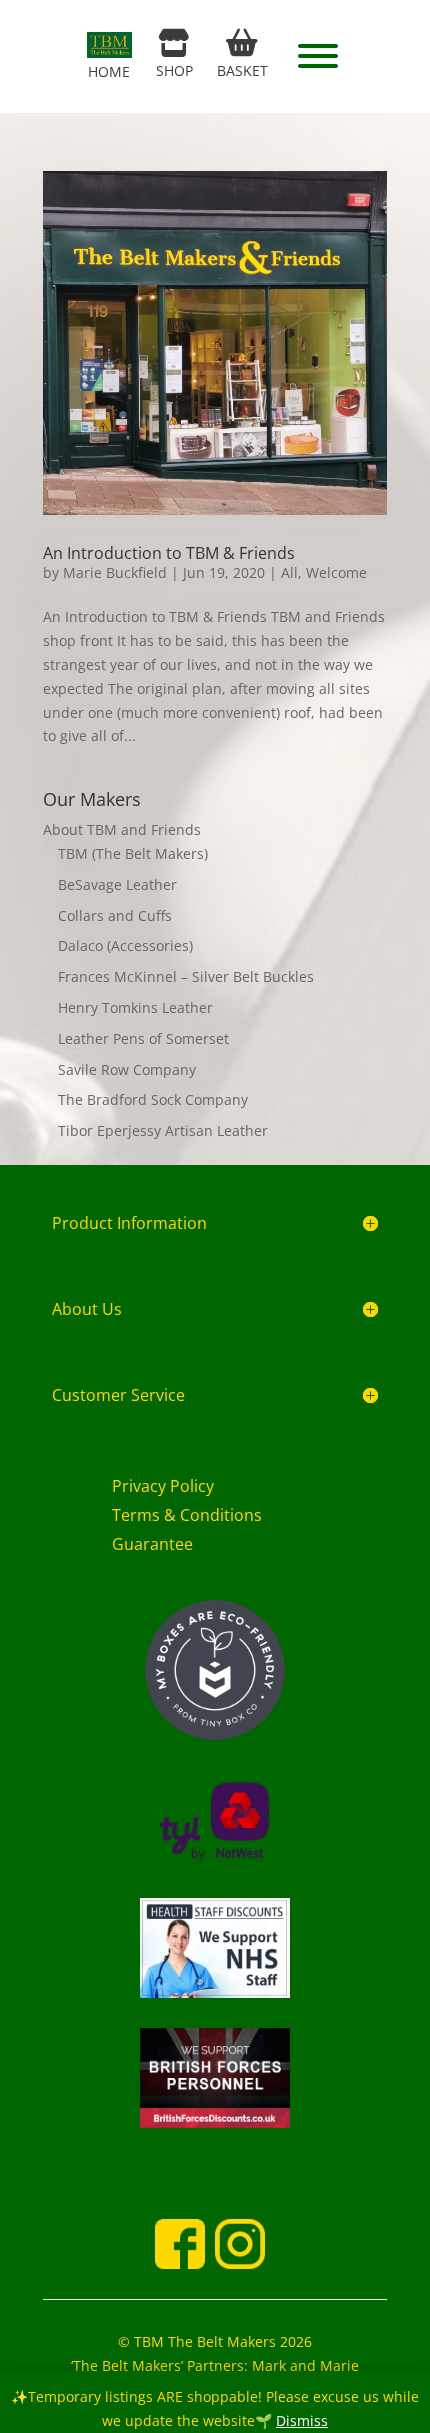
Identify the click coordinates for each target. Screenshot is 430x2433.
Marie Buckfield (115, 572)
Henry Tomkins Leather (135, 1007)
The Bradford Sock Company (153, 1099)
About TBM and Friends (122, 829)
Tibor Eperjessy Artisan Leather (163, 1130)
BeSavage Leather (117, 884)
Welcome (336, 572)
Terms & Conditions (187, 1515)
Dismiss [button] (302, 2420)
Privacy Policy (163, 1486)
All (289, 572)
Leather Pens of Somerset (143, 1038)
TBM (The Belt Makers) (133, 853)
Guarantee (152, 1544)
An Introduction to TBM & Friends (169, 553)
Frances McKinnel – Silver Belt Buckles (186, 976)
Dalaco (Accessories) (125, 945)
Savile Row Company (127, 1069)
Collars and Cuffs (115, 915)
